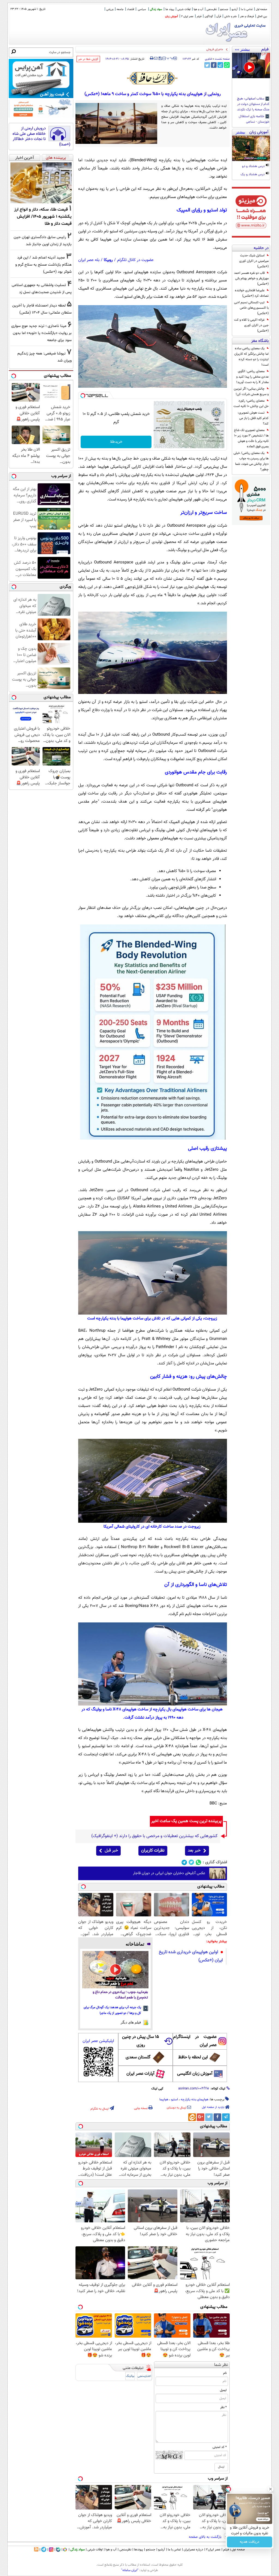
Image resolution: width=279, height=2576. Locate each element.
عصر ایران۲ (213, 2550)
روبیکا (108, 260)
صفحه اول (261, 9)
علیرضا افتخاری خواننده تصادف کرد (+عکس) (252, 293)
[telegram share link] (220, 65)
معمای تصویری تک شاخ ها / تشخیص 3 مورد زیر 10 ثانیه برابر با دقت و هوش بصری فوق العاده (251, 438)
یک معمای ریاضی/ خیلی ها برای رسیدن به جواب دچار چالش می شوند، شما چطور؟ (251, 461)
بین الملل (262, 16)
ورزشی (110, 9)
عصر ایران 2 (187, 16)
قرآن (219, 16)
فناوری (208, 59)
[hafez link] (153, 78)
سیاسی (142, 9)
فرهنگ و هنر (247, 16)
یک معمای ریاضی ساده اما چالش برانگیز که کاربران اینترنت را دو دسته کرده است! (251, 357)
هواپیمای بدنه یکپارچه (194, 2099)
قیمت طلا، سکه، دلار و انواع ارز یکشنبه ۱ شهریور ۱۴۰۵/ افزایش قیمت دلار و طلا (43, 217)
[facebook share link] (214, 65)
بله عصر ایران (89, 260)
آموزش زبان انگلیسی (195, 2074)
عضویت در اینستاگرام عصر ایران (195, 2041)
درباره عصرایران (193, 2550)
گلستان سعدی (138, 2057)
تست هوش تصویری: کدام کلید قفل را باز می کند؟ (253, 418)
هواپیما (164, 2099)
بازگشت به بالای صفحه (206, 2537)
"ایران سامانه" (130, 2570)
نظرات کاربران (153, 1851)
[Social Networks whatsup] (198, 1862)
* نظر (223, 2407)
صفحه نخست (222, 59)
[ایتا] (192, 2117)
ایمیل (223, 2390)
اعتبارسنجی (144, 2376)
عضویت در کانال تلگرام (135, 260)
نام (225, 2373)
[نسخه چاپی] (152, 58)
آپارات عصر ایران (140, 2074)
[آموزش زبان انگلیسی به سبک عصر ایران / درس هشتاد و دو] (251, 148)
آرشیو (235, 9)
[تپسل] (83, 396)
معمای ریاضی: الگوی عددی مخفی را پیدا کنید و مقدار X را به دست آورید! (252, 377)
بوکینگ (130, 2376)
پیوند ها (170, 9)
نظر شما (221, 2365)
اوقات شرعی (184, 9)
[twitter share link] (207, 65)
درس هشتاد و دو (254, 166)
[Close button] (271, 2489)
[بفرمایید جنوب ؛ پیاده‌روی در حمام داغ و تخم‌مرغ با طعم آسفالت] (115, 1970)
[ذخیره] (160, 59)
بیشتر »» (242, 49)
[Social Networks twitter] (191, 1862)
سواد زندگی (156, 9)
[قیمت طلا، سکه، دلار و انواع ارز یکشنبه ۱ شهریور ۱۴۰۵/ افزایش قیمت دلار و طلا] (41, 183)
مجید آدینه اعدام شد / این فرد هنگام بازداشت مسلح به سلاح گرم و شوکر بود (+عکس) (43, 265)
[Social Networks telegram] (184, 1862)
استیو (175, 2099)
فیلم (199, 16)
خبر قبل (111, 1851)
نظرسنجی (212, 9)
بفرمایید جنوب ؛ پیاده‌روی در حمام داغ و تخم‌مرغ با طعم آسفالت (120, 1995)
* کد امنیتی (220, 2447)
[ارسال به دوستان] (156, 58)
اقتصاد (131, 9)
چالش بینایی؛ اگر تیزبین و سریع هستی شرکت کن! (251, 392)
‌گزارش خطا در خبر (88, 59)
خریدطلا (116, 442)
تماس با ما (247, 9)
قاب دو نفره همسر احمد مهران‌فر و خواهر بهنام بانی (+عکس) (251, 278)
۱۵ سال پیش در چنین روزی (141, 2041)
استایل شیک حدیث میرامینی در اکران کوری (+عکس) (254, 261)
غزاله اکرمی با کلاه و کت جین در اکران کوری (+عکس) (251, 325)
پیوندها (139, 2550)
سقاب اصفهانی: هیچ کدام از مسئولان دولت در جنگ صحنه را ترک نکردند (253, 104)
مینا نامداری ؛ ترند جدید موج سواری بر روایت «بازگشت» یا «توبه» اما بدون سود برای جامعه (41, 333)
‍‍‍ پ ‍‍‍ (170, 58)
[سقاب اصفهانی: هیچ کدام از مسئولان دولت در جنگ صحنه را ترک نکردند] (251, 66)
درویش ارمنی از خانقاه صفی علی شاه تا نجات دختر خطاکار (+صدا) (41, 136)
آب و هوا (198, 9)
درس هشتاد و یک (253, 175)
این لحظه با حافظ (193, 2057)
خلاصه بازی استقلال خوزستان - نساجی (254, 119)
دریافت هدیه (250, 2542)
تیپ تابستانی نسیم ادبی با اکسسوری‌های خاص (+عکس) (251, 308)
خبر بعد (194, 1851)
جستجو (224, 9)
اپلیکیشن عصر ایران (98, 2041)
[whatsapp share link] (227, 65)
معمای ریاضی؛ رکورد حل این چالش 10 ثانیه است (251, 403)
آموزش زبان (172, 16)
